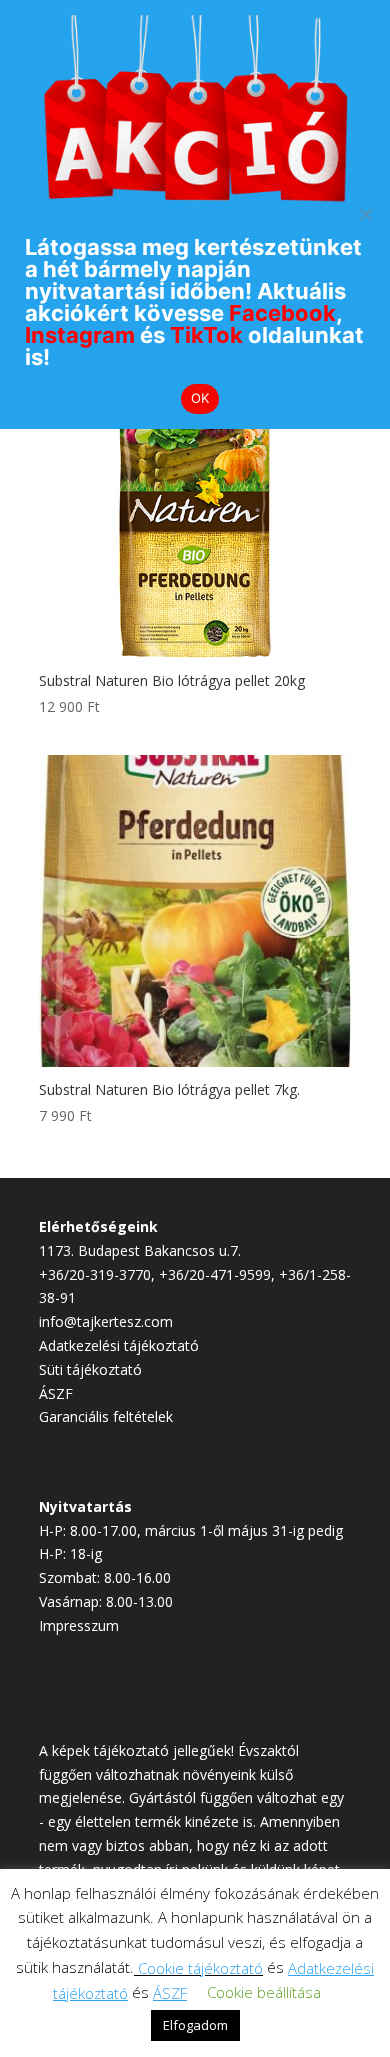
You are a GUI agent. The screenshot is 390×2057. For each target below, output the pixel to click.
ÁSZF (56, 1393)
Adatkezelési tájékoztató (119, 1345)
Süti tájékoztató (90, 1369)
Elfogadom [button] (195, 2025)
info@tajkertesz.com (106, 1321)
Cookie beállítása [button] (264, 1992)
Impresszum (79, 1625)
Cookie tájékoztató (200, 1968)
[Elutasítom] (365, 214)
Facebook (282, 313)
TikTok (206, 335)
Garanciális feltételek (106, 1416)
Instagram (80, 335)
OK (200, 398)
